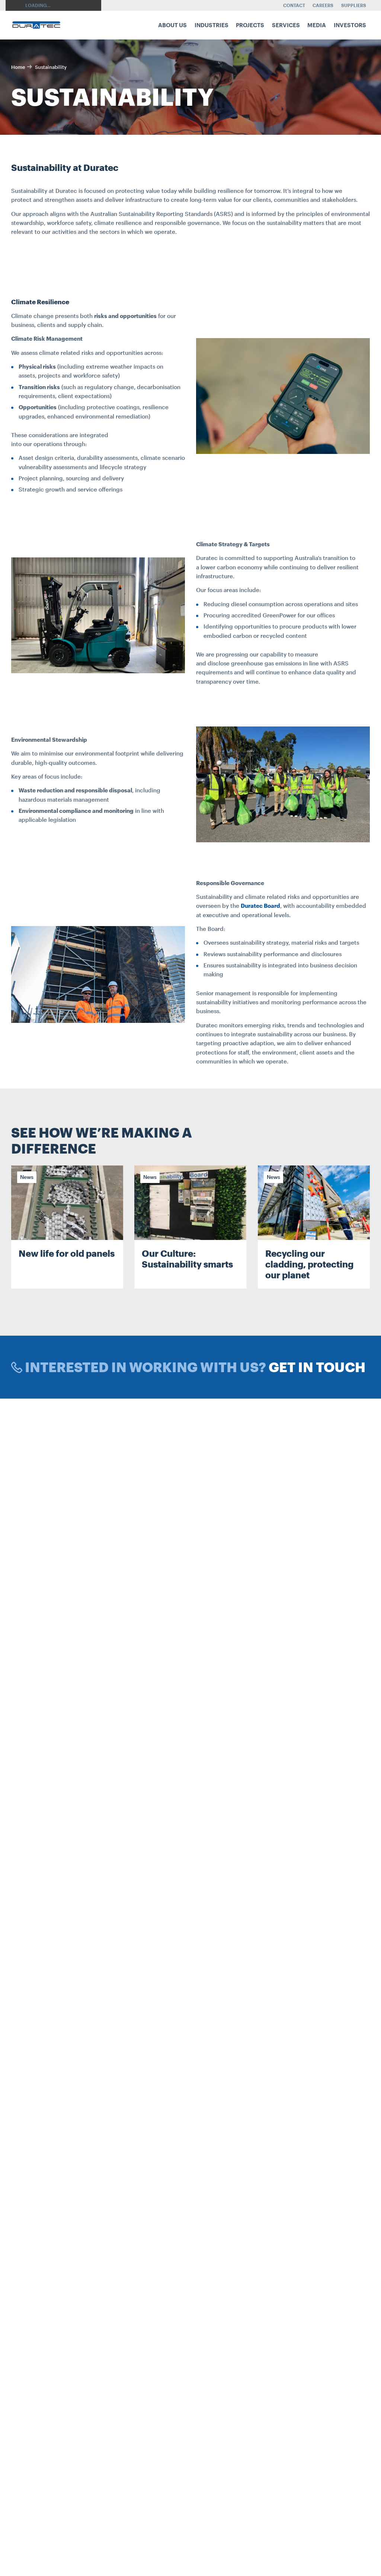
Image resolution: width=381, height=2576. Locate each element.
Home (18, 67)
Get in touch (317, 1367)
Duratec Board (260, 906)
